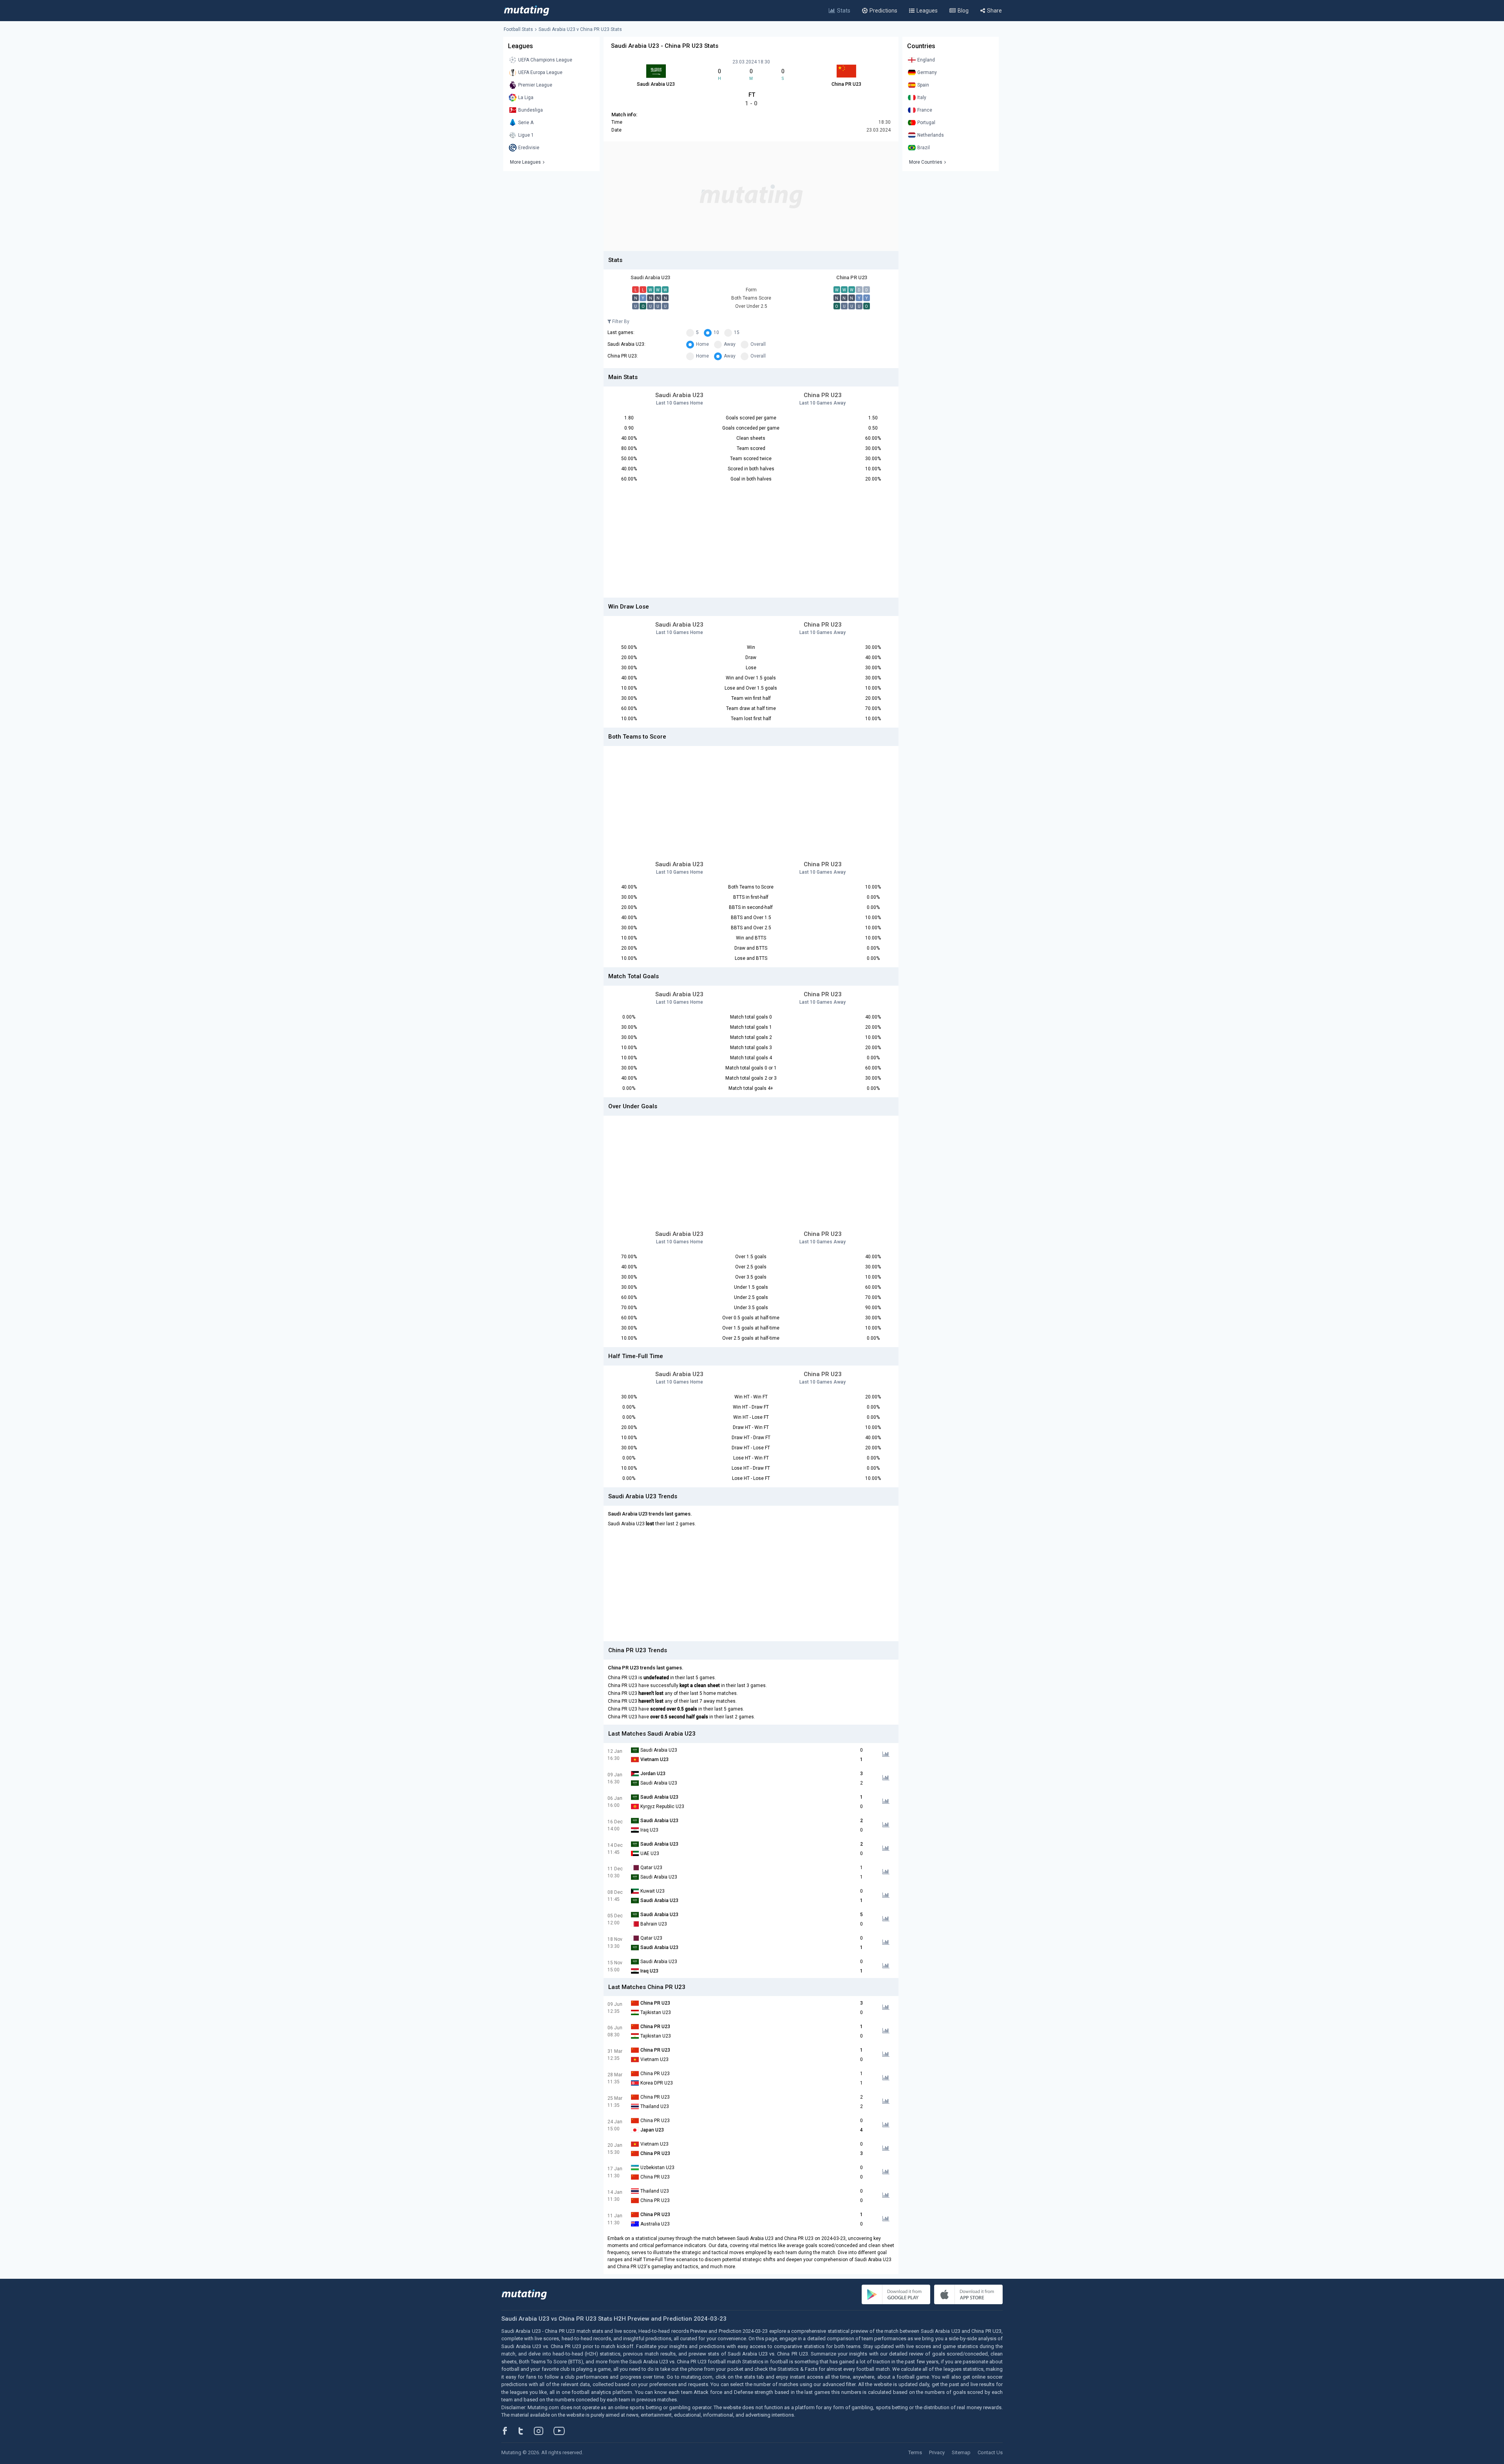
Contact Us (990, 2452)
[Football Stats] (527, 11)
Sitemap (961, 2452)
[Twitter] (526, 2431)
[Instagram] (544, 2431)
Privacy (937, 2452)
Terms (915, 2452)
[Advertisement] (751, 196)
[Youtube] (562, 2431)
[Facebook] (509, 2431)
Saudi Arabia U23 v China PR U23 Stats (580, 29)
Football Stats (518, 29)
